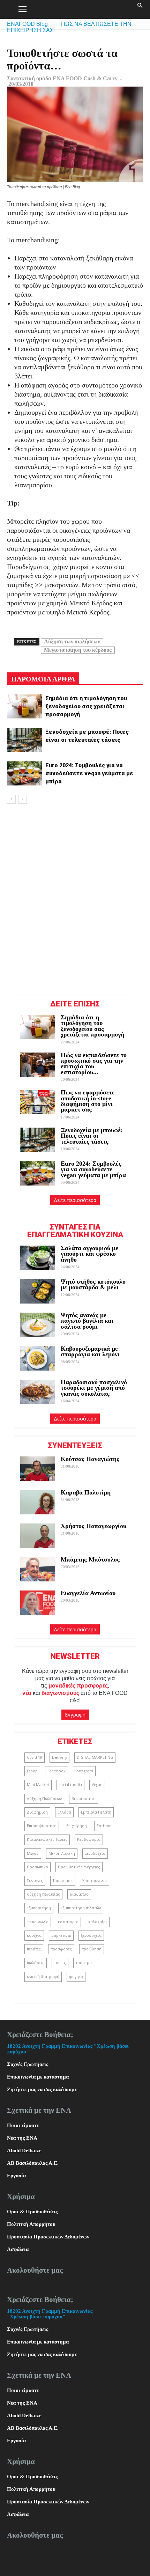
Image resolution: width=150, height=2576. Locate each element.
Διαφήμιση (37, 1812)
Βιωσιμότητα (84, 1799)
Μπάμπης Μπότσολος (90, 1559)
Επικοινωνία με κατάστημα (38, 2077)
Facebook (57, 1771)
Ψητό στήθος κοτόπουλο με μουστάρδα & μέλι (93, 1284)
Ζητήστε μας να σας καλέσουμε (42, 2089)
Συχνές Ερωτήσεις (28, 2064)
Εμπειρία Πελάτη (96, 1812)
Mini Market (38, 1785)
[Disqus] (75, 898)
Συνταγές (35, 1881)
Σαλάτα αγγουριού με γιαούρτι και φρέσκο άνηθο (89, 1254)
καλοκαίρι (98, 1922)
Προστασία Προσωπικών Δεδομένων (48, 2237)
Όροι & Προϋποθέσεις (32, 2212)
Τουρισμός (63, 1881)
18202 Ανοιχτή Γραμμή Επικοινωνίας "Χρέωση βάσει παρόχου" (50, 2314)
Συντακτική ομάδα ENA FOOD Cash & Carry (62, 78)
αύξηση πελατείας (43, 1894)
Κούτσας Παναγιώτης (90, 1459)
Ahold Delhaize (24, 2150)
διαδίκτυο (79, 1894)
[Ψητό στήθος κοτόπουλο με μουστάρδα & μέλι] (38, 1291)
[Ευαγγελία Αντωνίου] (38, 1603)
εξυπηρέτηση (39, 1908)
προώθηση (92, 1949)
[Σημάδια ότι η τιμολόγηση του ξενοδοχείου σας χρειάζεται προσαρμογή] (24, 706)
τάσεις (60, 1963)
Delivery (59, 1757)
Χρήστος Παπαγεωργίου (93, 1526)
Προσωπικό (37, 1867)
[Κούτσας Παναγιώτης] (38, 1469)
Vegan (97, 1785)
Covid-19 (35, 1757)
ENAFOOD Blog (27, 24)
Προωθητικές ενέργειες (79, 1867)
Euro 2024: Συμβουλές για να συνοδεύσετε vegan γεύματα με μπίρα (89, 773)
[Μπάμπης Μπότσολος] (38, 1569)
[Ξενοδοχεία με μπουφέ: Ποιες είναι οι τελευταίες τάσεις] (24, 740)
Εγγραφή (75, 1715)
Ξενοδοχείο (95, 1853)
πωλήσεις (36, 1963)
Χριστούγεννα (95, 1881)
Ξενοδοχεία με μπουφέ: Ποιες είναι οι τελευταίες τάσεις (92, 1136)
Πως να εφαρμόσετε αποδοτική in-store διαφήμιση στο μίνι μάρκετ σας (88, 1101)
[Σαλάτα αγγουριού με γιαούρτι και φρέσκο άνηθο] (38, 1258)
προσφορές (61, 1949)
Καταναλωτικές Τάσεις (47, 1839)
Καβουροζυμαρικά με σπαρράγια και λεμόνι (91, 1351)
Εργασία (16, 2176)
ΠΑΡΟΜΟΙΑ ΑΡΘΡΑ (43, 679)
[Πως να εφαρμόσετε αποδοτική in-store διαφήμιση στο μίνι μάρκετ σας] (38, 1102)
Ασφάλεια (18, 2249)
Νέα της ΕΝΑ (22, 2138)
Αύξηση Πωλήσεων (44, 1799)
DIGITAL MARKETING (95, 1757)
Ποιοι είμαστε (23, 2125)
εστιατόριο (68, 1922)
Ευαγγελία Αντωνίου (88, 1593)
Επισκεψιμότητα (42, 1826)
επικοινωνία (38, 1922)
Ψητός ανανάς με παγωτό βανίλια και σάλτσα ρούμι (87, 1321)
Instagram (84, 1771)
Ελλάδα (64, 1812)
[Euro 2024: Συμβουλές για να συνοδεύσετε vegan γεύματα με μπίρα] (24, 773)
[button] (140, 9)
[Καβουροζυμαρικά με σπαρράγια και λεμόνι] (38, 1358)
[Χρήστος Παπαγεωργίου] (38, 1536)
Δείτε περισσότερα (75, 1200)
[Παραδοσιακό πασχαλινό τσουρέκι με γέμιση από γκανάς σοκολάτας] (38, 1392)
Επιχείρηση (77, 1826)
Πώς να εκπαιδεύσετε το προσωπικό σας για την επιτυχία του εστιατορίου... (94, 1064)
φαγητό (76, 1977)
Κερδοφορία (89, 1839)
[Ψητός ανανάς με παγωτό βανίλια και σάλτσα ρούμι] (38, 1325)
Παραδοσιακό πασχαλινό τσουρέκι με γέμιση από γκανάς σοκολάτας (94, 1388)
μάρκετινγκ (61, 1935)
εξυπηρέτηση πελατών (81, 1908)
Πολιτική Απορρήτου (31, 2224)
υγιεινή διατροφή (43, 1977)
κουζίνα (34, 1935)
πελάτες (34, 1949)
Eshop (32, 1771)
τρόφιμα (84, 1963)
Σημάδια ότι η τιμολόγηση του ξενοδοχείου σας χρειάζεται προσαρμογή (86, 706)
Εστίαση (104, 1826)
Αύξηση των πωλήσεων (72, 641)
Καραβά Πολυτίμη (86, 1492)
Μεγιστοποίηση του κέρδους (78, 650)
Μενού (33, 1853)
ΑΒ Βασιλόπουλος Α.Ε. (33, 2163)
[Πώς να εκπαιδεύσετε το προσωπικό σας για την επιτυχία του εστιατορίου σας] (38, 1065)
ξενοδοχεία (91, 1935)
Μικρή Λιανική (62, 1853)
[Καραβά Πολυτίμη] (38, 1502)
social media (70, 1785)
